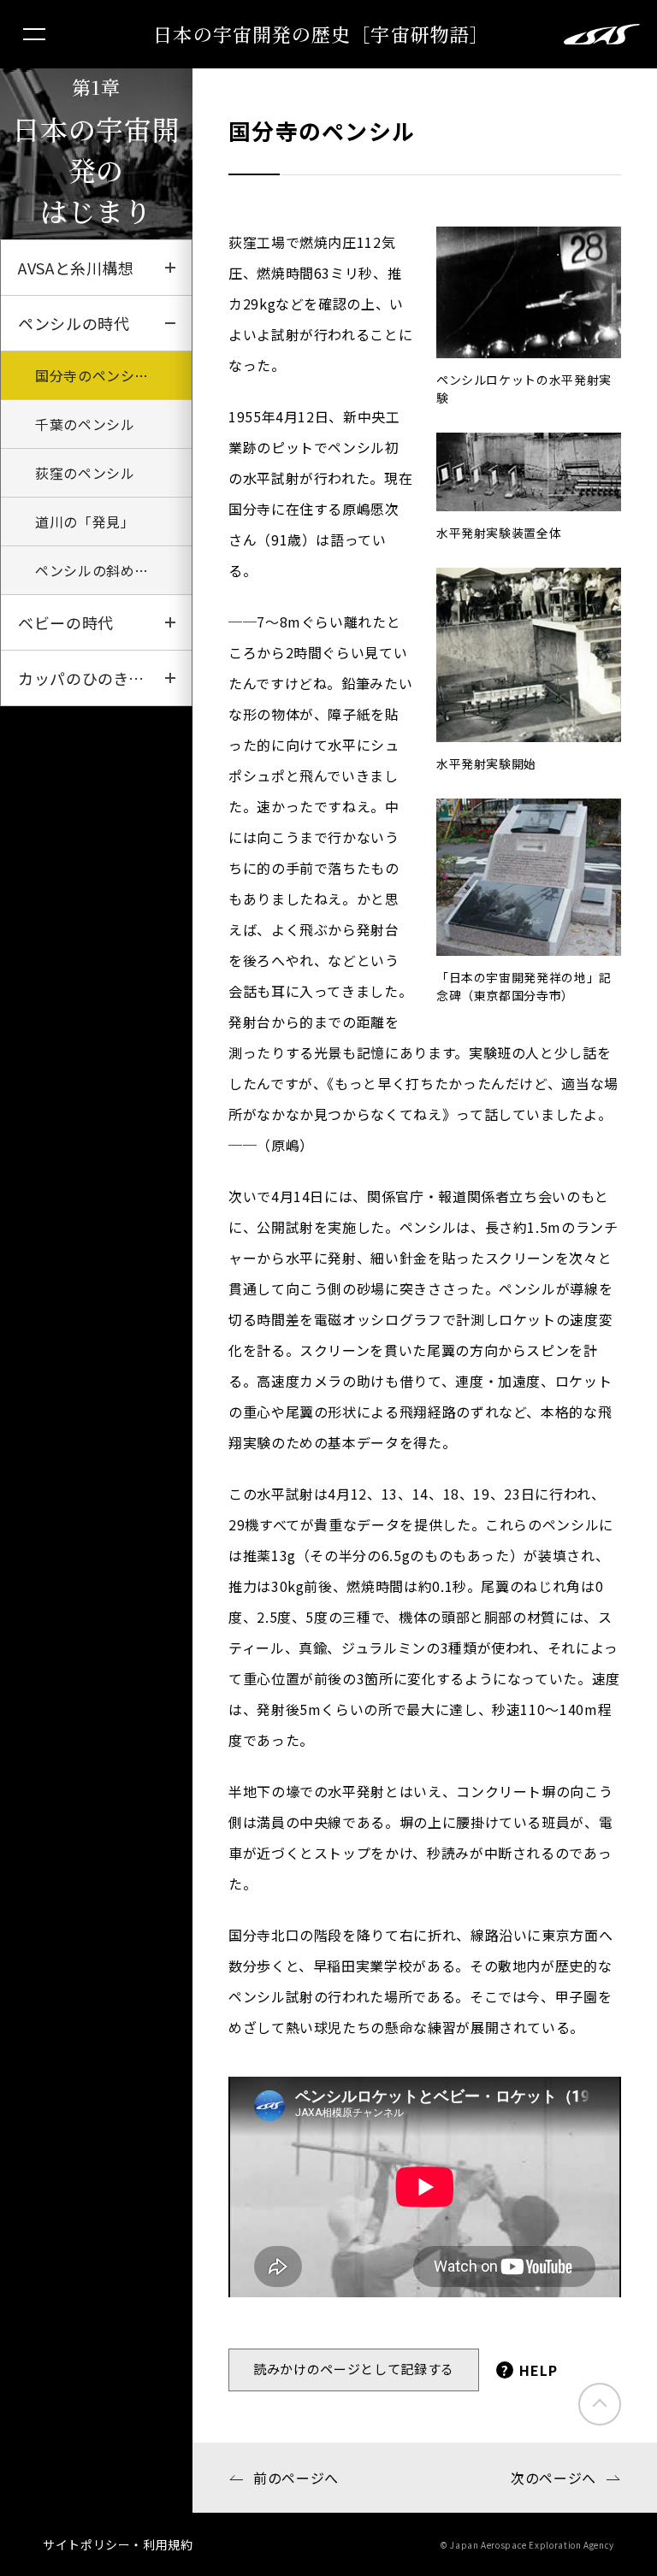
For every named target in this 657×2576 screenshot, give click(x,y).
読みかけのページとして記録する (354, 2369)
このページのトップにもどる (600, 2404)
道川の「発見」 (85, 522)
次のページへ (553, 2478)
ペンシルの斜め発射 (99, 570)
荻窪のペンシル (85, 473)
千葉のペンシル (85, 424)
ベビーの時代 (66, 622)
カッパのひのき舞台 (89, 678)
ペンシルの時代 (74, 323)
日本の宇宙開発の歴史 (321, 34)
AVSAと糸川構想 (76, 268)
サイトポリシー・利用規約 (118, 2544)
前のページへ (296, 2478)
